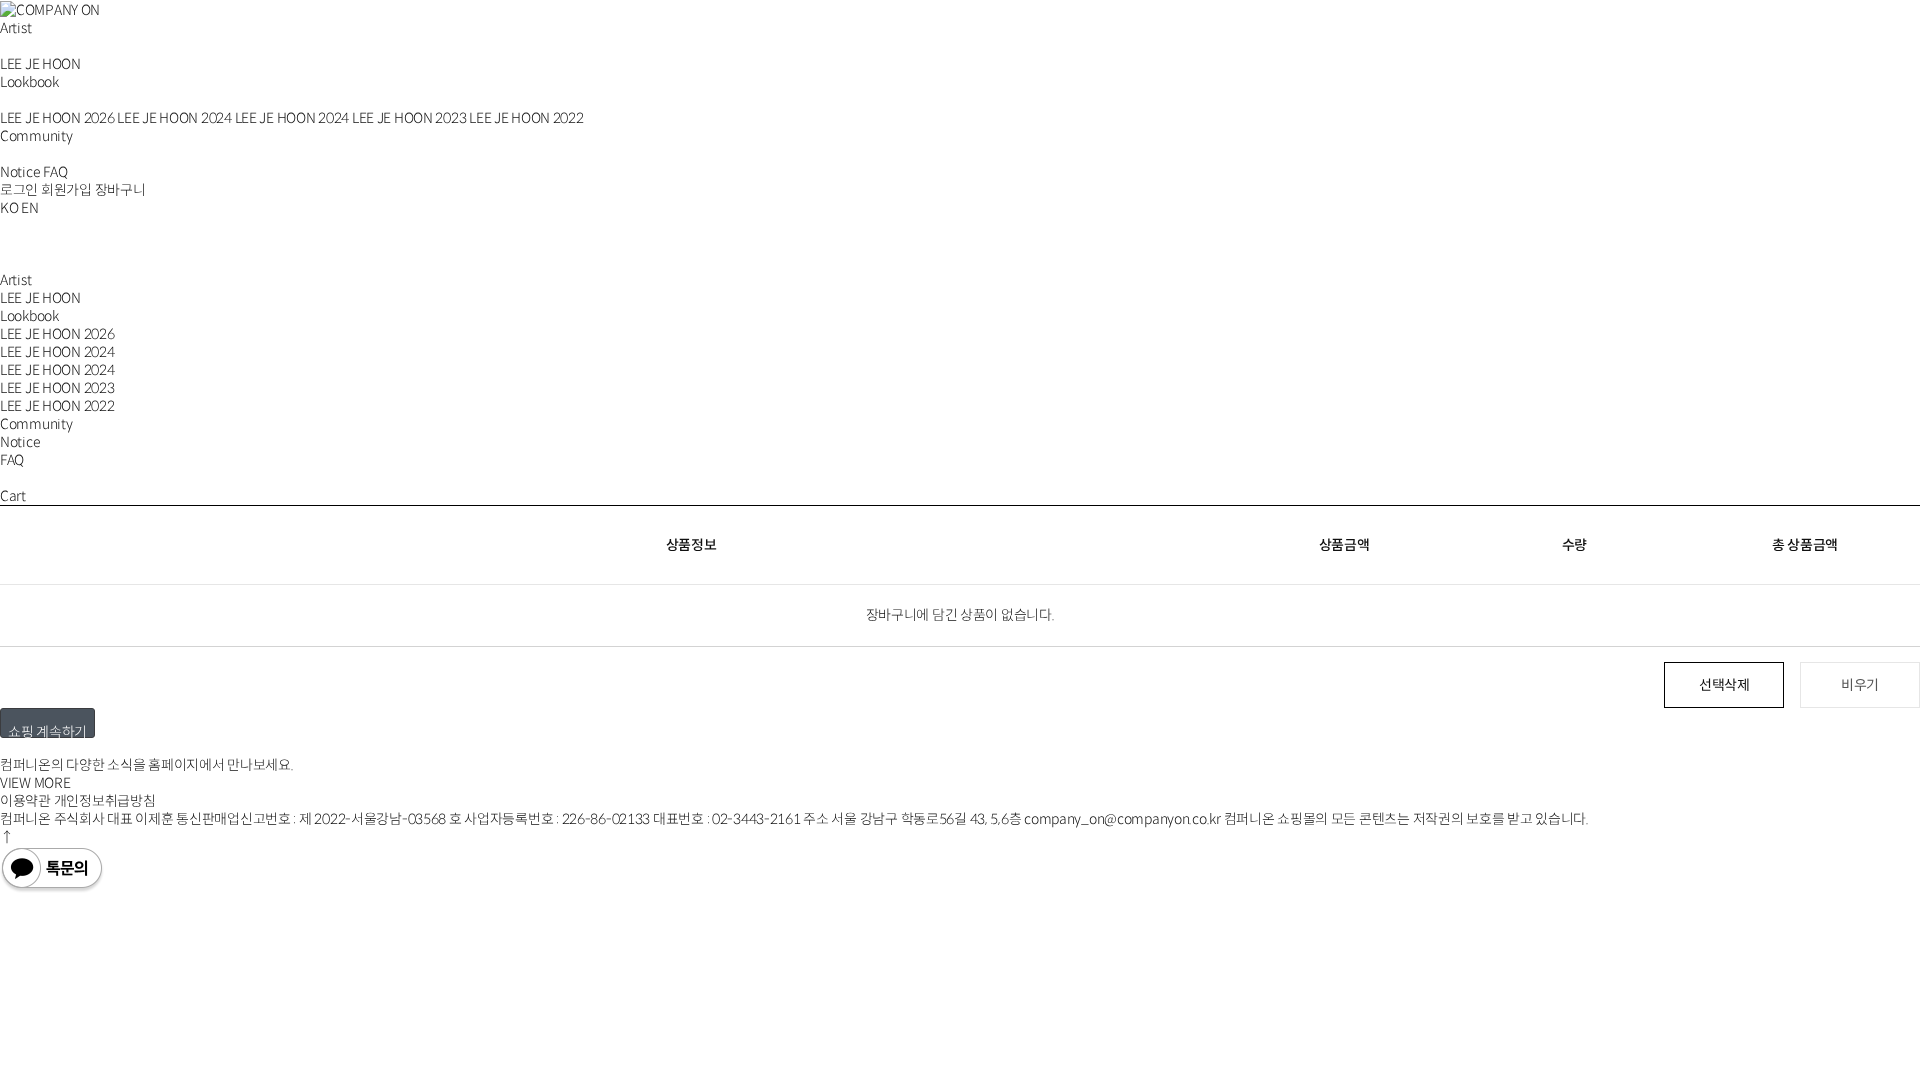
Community (36, 136)
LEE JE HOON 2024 (174, 118)
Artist (15, 28)
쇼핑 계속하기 (47, 730)
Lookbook (29, 82)
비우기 (1860, 685)
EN (29, 208)
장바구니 (120, 190)
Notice (20, 172)
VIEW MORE (35, 783)
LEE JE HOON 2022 (526, 118)
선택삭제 (1724, 685)
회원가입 (66, 190)
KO (9, 208)
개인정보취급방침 (105, 801)
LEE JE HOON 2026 (57, 118)
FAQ (55, 172)
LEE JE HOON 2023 (409, 118)
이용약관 (25, 801)
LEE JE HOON (40, 64)
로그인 (19, 190)
